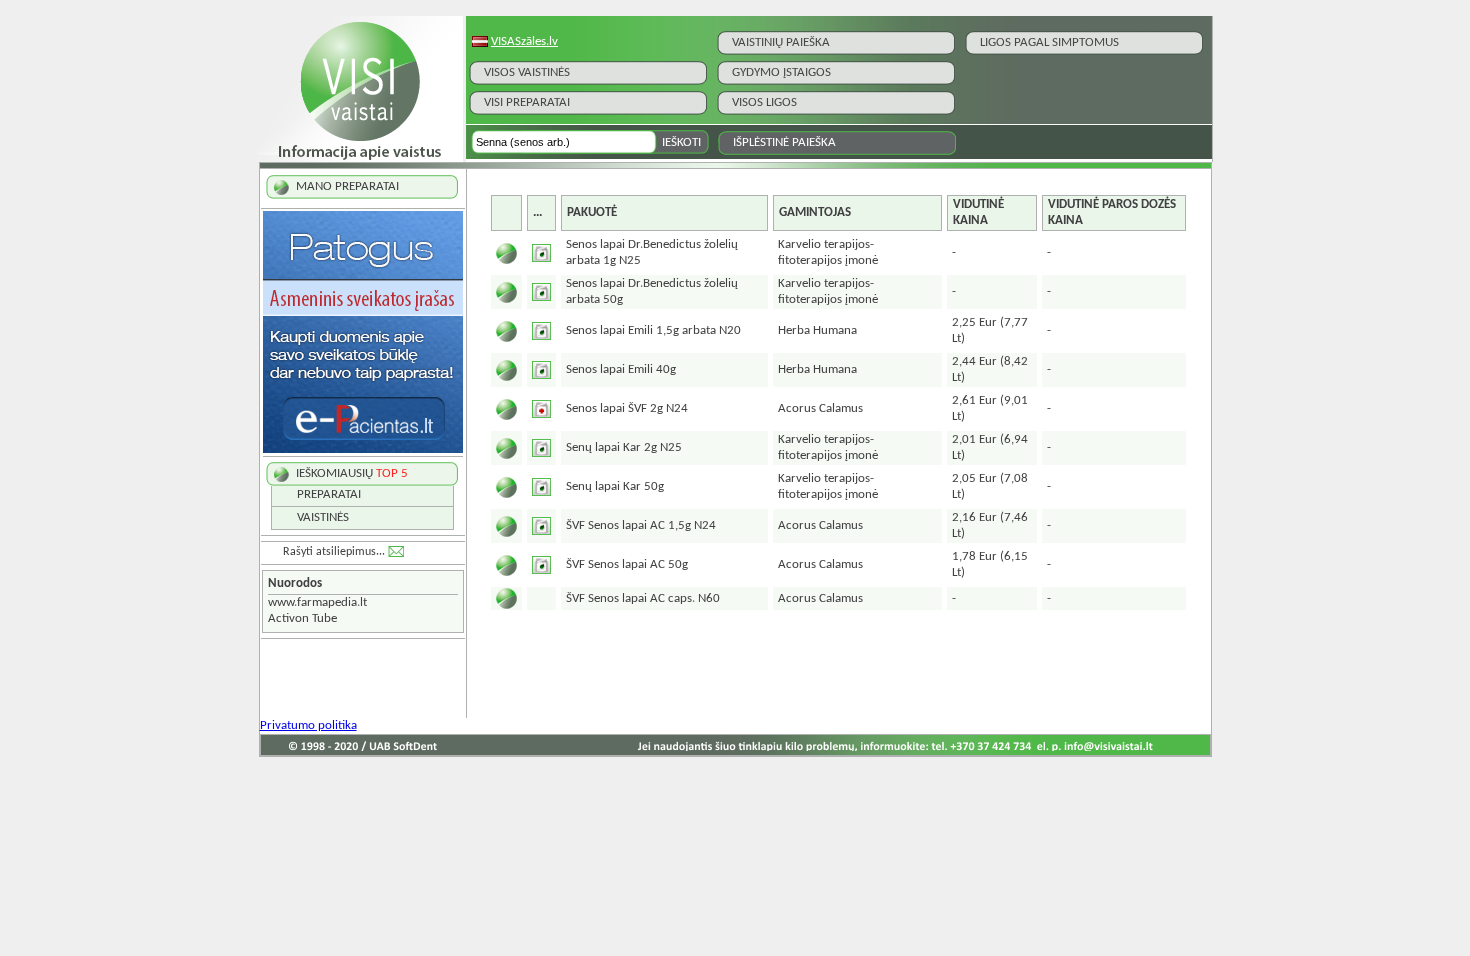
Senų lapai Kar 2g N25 (624, 447)
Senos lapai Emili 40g (621, 369)
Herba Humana (817, 330)
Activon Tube (302, 618)
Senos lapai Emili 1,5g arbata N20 (653, 330)
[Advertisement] (838, 671)
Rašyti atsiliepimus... (334, 552)
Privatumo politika (308, 725)
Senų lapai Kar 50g (615, 486)
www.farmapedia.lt (317, 602)
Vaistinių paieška (781, 42)
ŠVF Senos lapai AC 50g (627, 564)
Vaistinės (323, 517)
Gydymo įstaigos (781, 72)
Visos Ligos (764, 102)
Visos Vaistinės (527, 72)
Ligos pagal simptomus (1049, 42)
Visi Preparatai (527, 102)
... (537, 212)
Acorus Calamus (820, 408)
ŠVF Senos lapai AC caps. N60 (643, 598)
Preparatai (329, 494)
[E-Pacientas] (363, 449)
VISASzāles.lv (524, 41)
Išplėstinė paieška (784, 142)
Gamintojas (815, 212)
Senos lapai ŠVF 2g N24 (627, 408)
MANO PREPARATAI (347, 186)
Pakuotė (592, 212)
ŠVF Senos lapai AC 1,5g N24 (641, 525)
